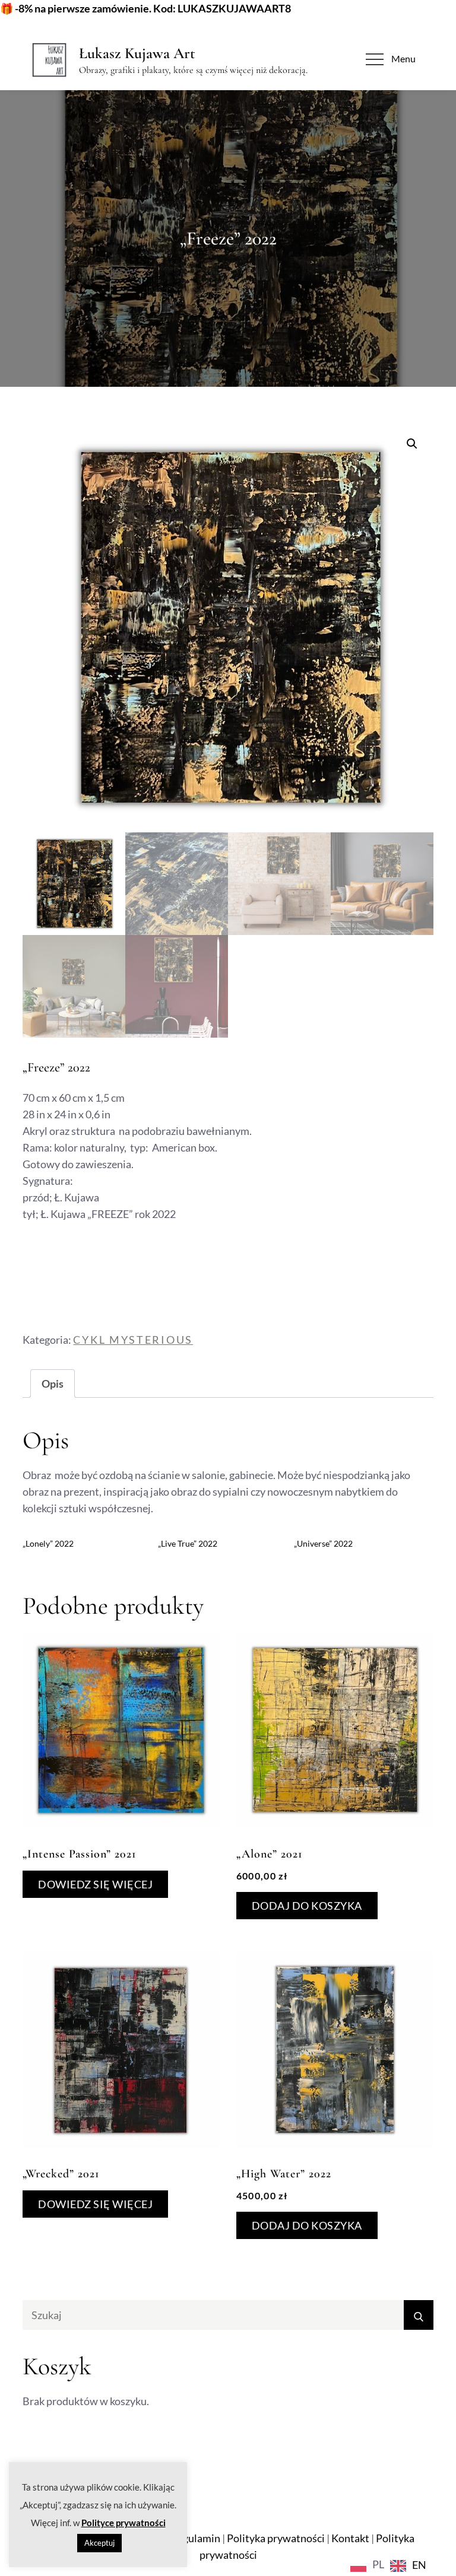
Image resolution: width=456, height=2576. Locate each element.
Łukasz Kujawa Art (137, 53)
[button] (412, 444)
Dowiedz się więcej (95, 1884)
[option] (408, 2566)
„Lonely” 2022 (48, 1543)
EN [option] (419, 2565)
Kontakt (350, 2538)
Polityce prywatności (123, 2523)
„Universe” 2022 (323, 1543)
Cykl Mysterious (133, 1340)
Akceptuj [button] (99, 2543)
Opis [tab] (53, 1384)
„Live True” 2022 (188, 1543)
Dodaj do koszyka (307, 1906)
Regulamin (195, 2538)
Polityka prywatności (276, 2538)
